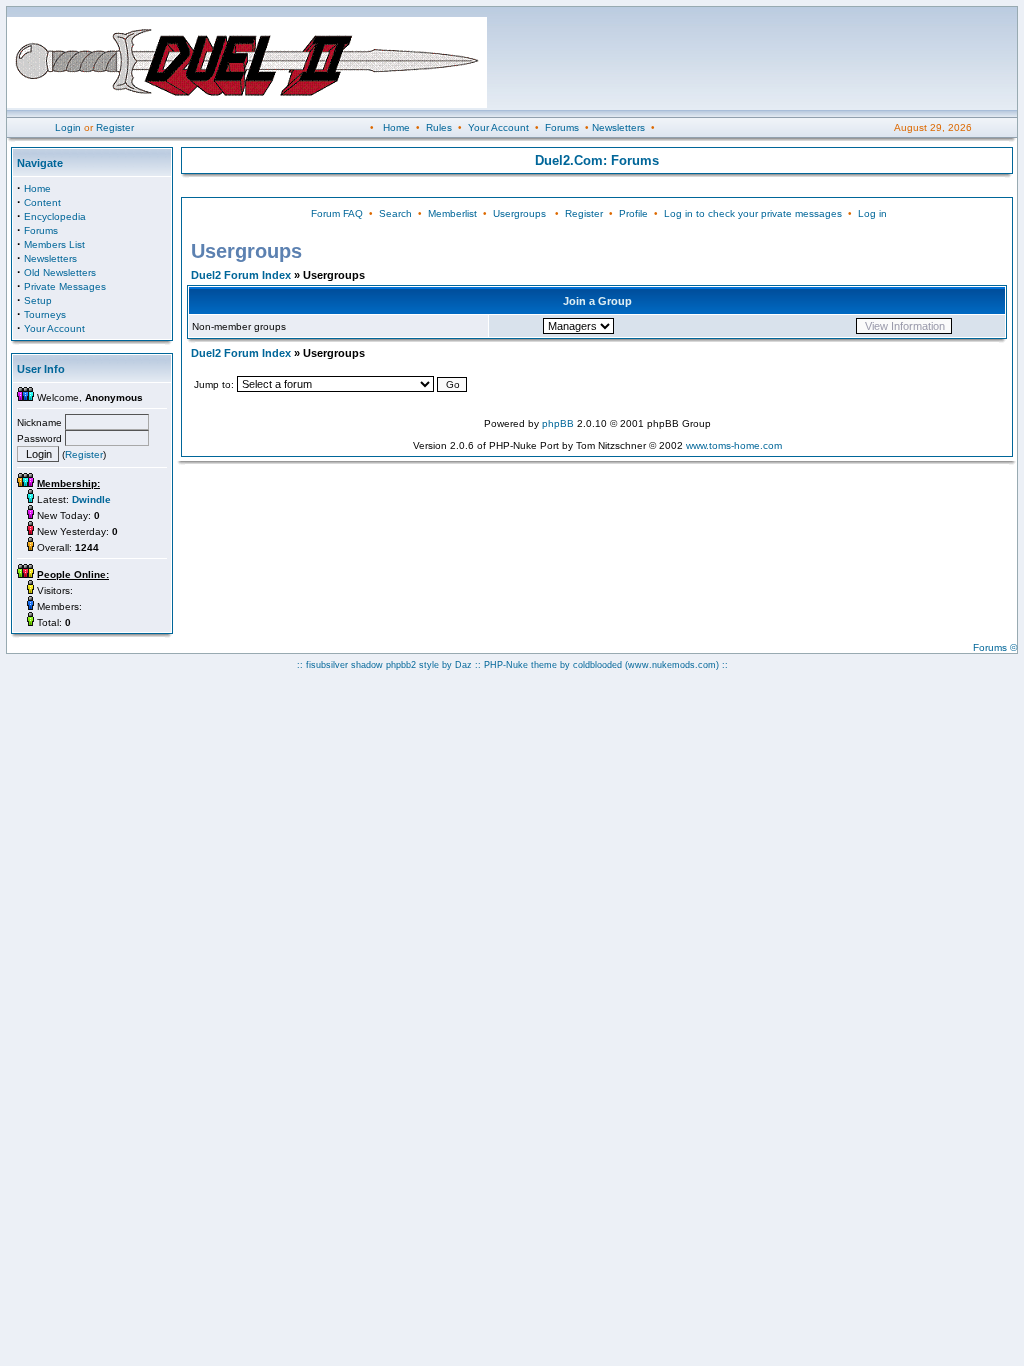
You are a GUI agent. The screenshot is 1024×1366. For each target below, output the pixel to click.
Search (395, 213)
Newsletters (618, 127)
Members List (54, 244)
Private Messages (65, 286)
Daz (463, 665)
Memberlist (452, 213)
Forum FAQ (337, 213)
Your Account (498, 127)
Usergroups (519, 213)
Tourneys (45, 314)
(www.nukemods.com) (672, 665)
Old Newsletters (60, 272)
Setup (38, 300)
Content (42, 202)
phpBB (558, 423)
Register (115, 127)
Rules (439, 127)
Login (68, 127)
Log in (872, 213)
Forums (562, 127)
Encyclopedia (55, 216)
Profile (633, 213)
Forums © (995, 647)
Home (396, 127)
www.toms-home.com (734, 445)
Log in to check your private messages (753, 213)
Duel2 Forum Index (241, 275)
